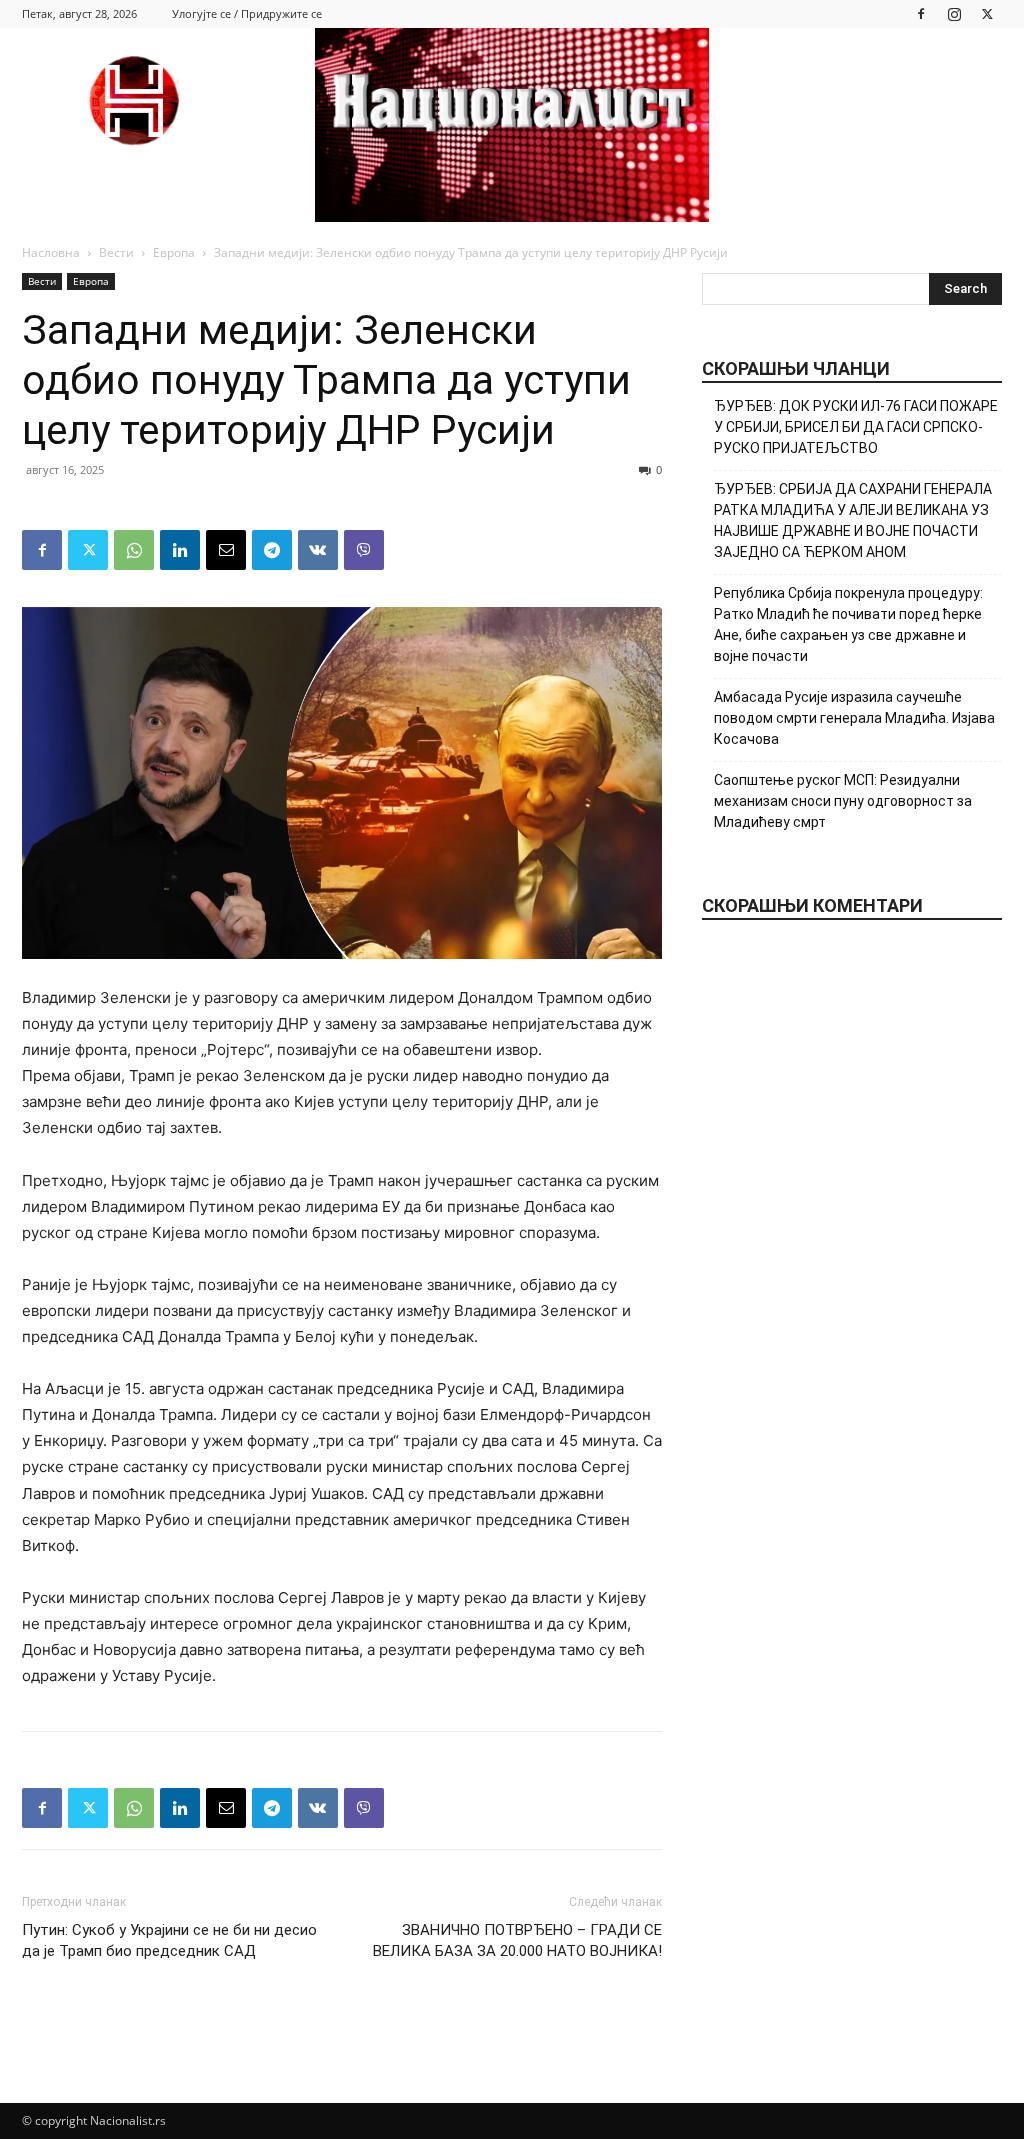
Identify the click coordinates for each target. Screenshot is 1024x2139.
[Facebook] (921, 13)
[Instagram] (954, 13)
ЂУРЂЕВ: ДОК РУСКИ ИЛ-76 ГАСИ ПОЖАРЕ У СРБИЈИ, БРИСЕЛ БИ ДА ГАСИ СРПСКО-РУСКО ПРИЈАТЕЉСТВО (856, 427)
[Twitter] (987, 13)
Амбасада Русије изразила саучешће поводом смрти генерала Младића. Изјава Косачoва (854, 718)
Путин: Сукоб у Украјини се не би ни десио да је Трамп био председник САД (169, 1940)
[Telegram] (272, 550)
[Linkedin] (180, 550)
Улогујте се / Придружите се (247, 13)
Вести (116, 252)
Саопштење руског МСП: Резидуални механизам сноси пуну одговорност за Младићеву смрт (843, 801)
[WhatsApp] (134, 550)
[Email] (226, 550)
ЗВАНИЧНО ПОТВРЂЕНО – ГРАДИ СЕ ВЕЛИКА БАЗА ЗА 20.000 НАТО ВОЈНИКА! (517, 1940)
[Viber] (364, 550)
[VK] (318, 550)
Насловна (51, 252)
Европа (174, 252)
